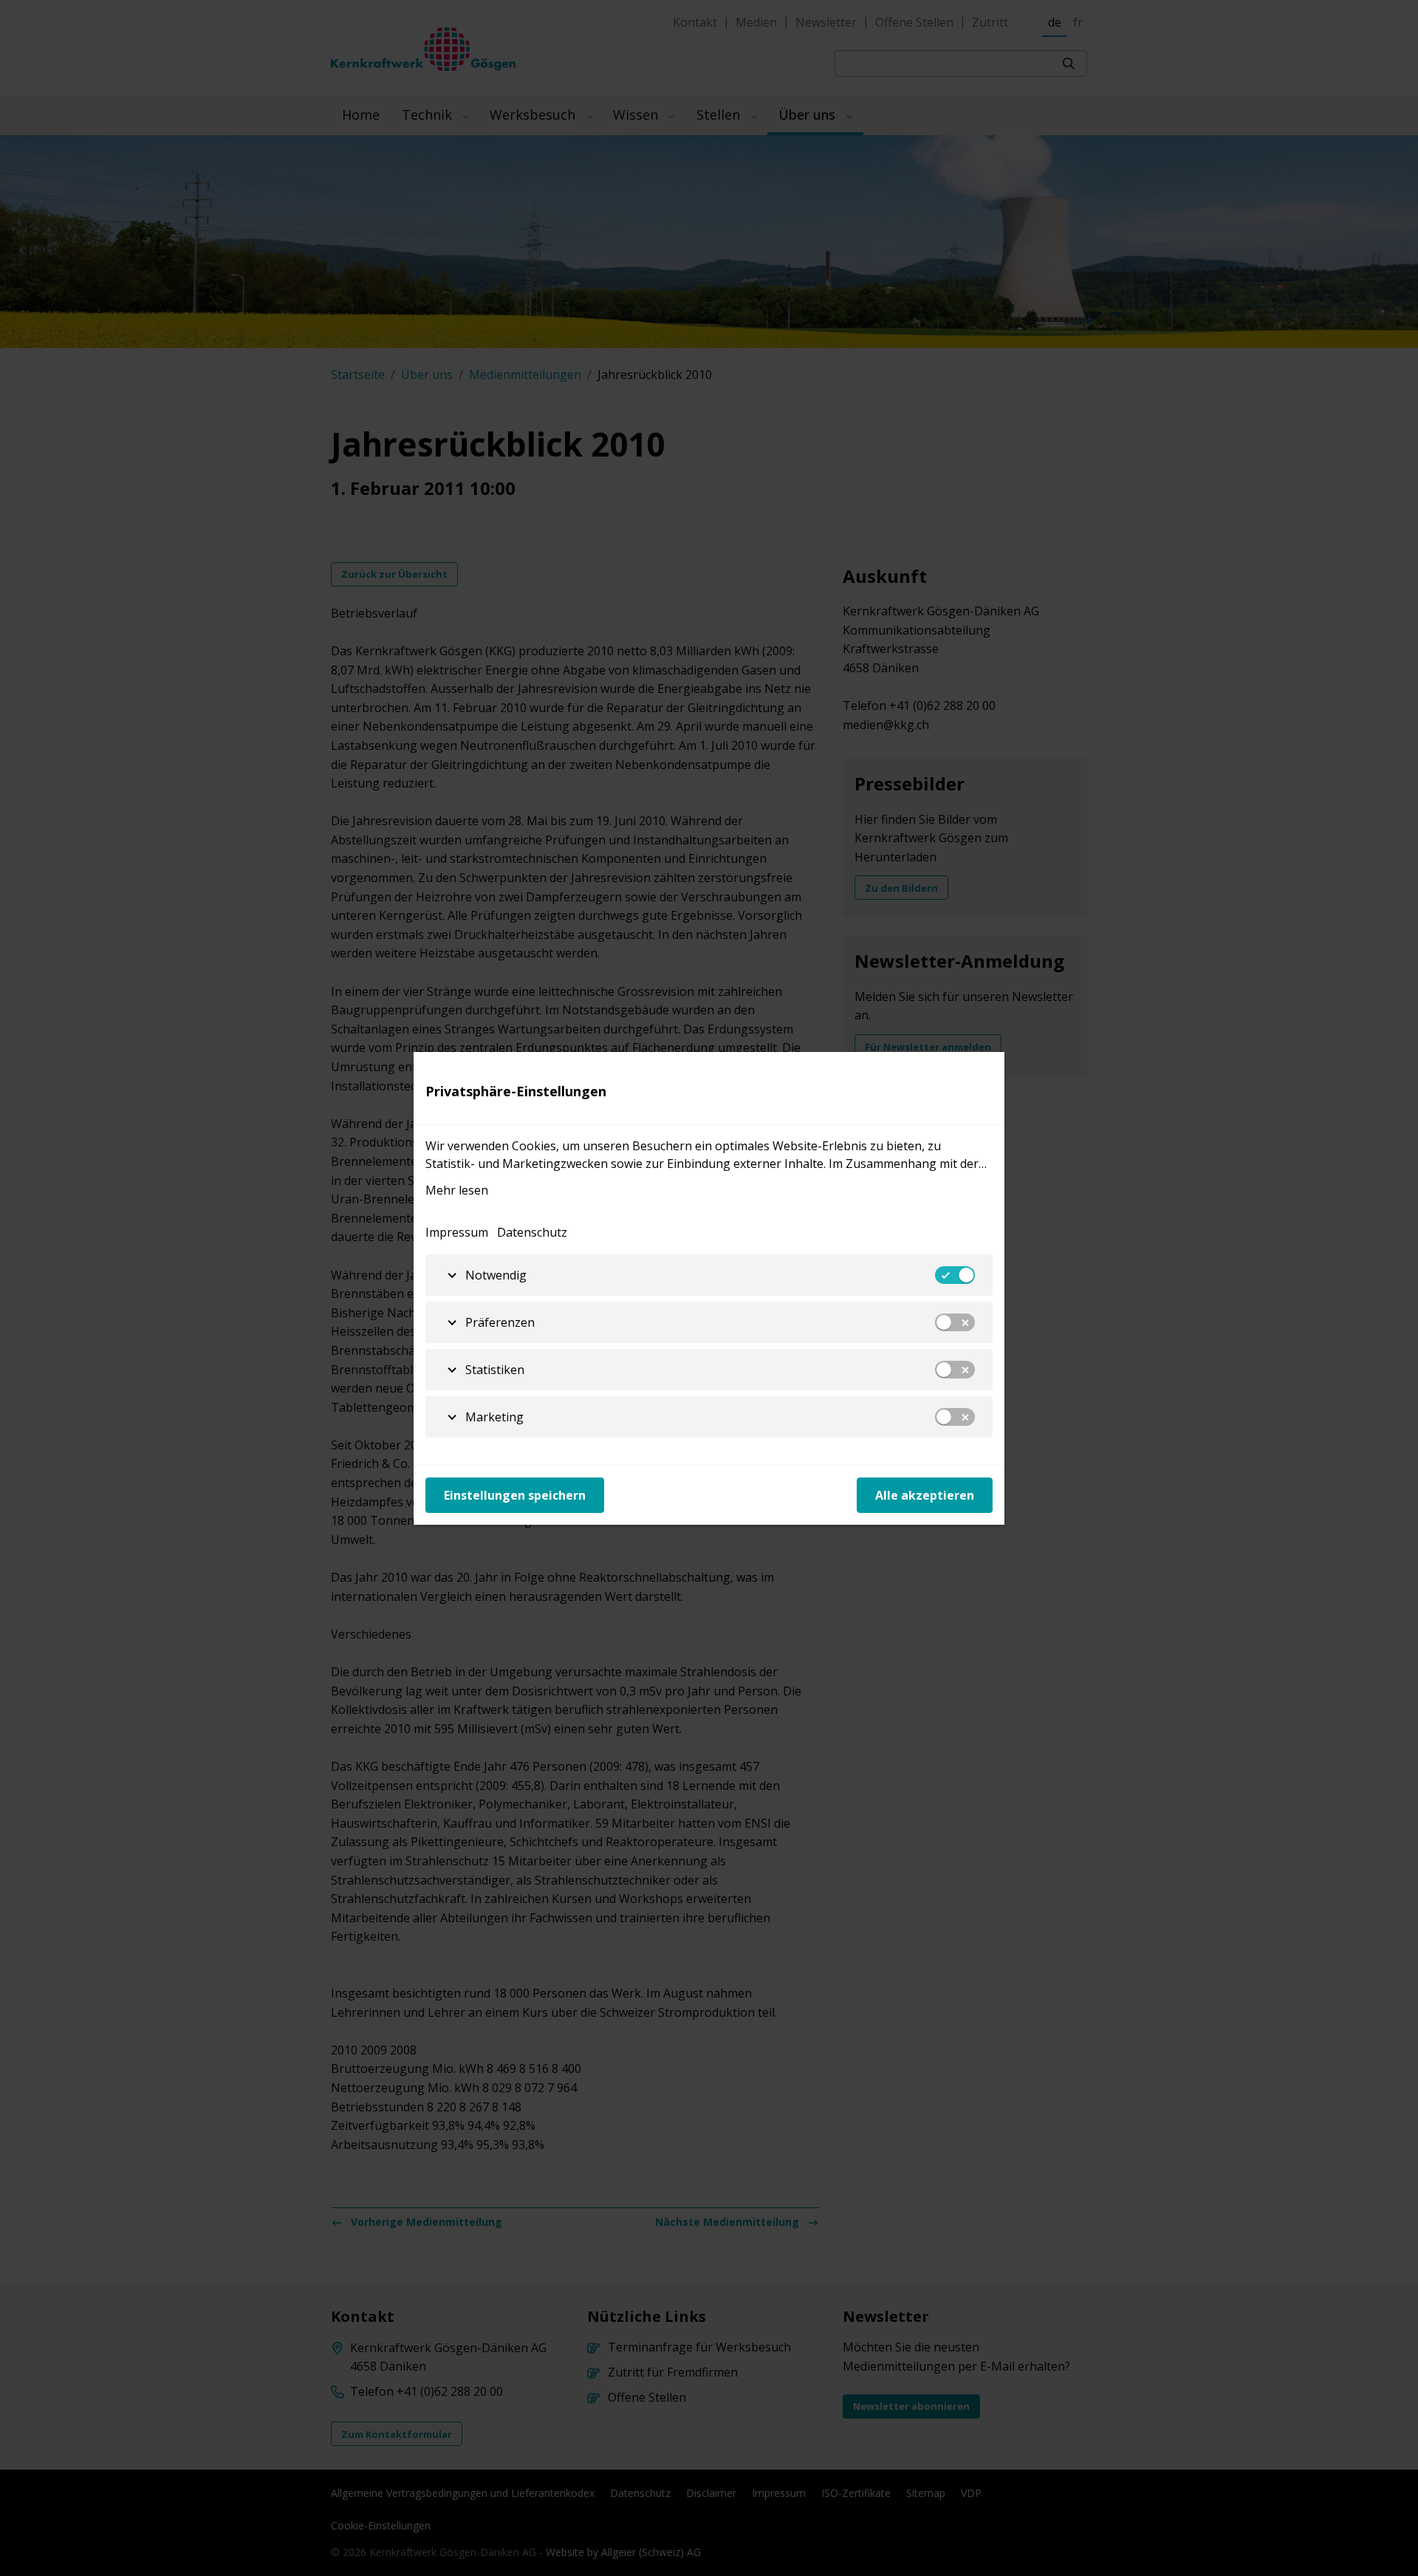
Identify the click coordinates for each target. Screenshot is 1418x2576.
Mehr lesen (457, 1190)
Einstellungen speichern (515, 1495)
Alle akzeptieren (925, 1495)
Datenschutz (532, 1232)
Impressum (457, 1232)
